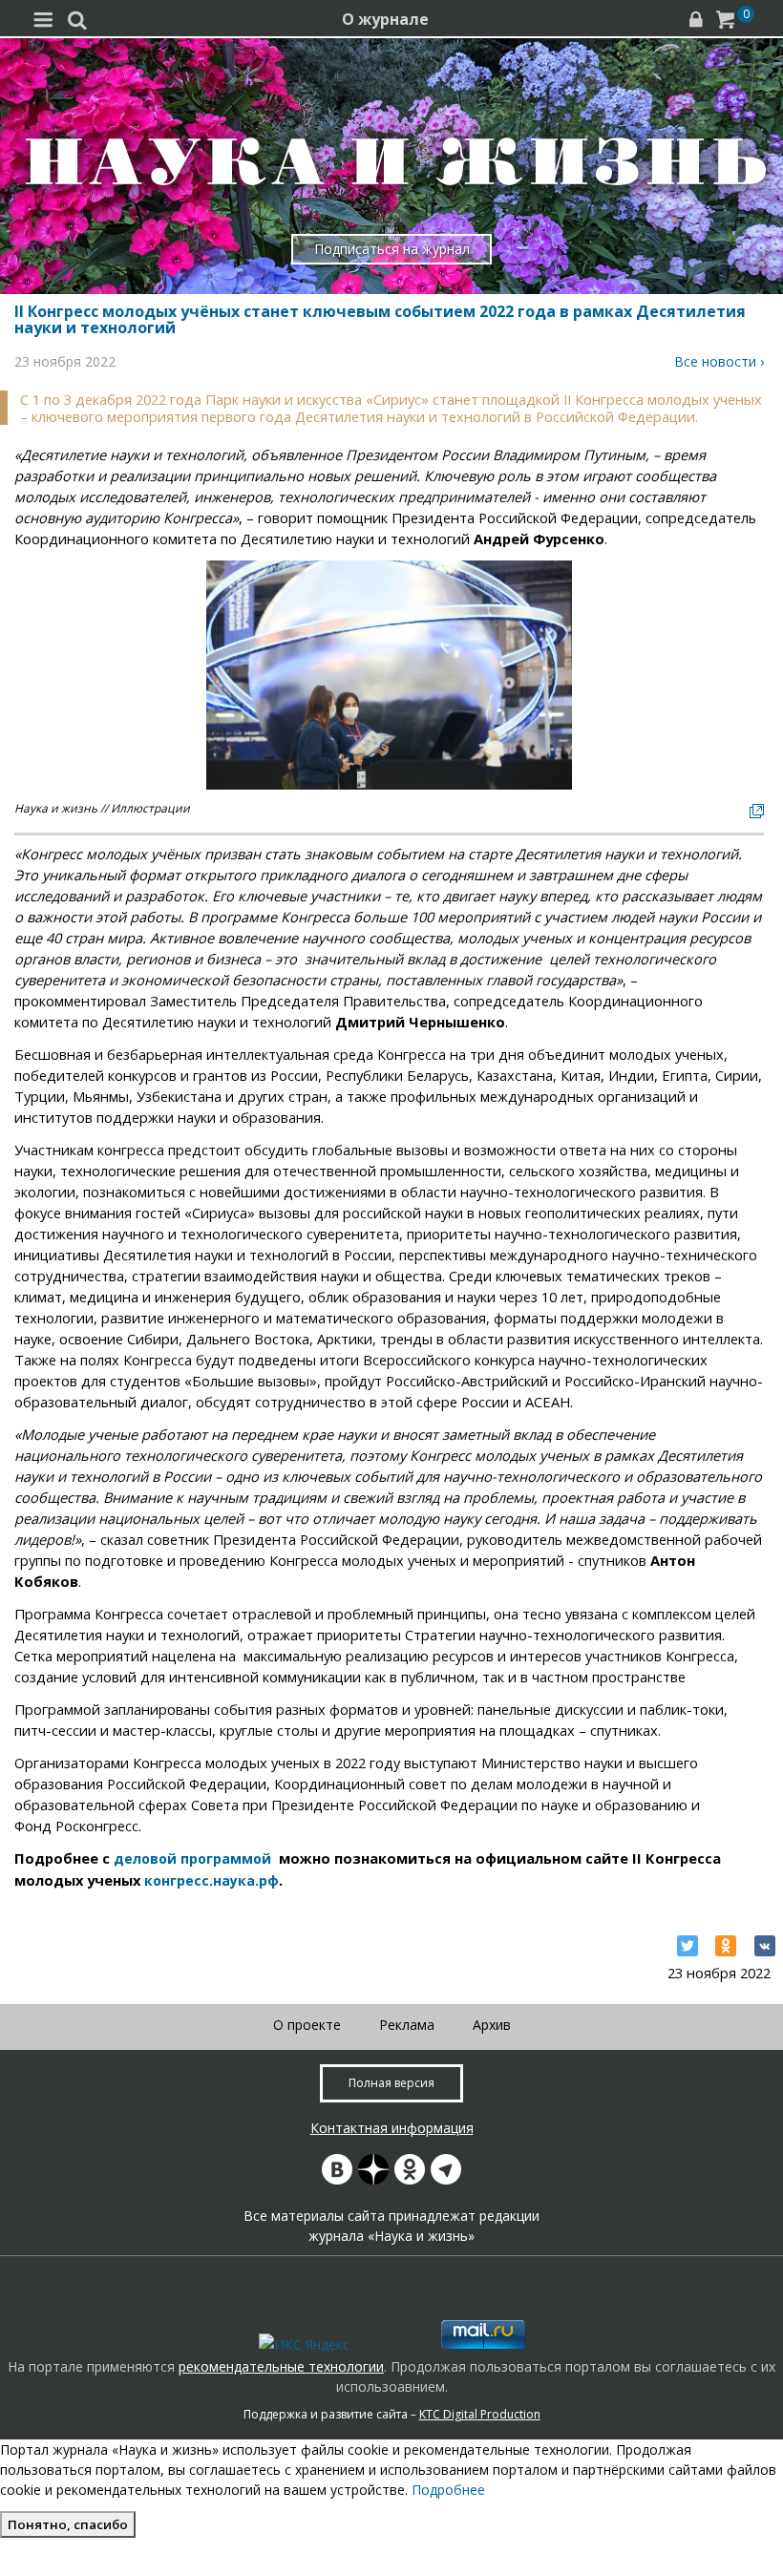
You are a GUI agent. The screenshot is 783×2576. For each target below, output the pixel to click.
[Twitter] (688, 1946)
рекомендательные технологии (281, 2366)
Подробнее (448, 2490)
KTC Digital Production (480, 2414)
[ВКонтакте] (765, 1946)
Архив (492, 2025)
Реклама (407, 2025)
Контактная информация (392, 2128)
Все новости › (719, 361)
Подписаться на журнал (392, 249)
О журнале (385, 19)
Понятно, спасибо (68, 2524)
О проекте (307, 2025)
